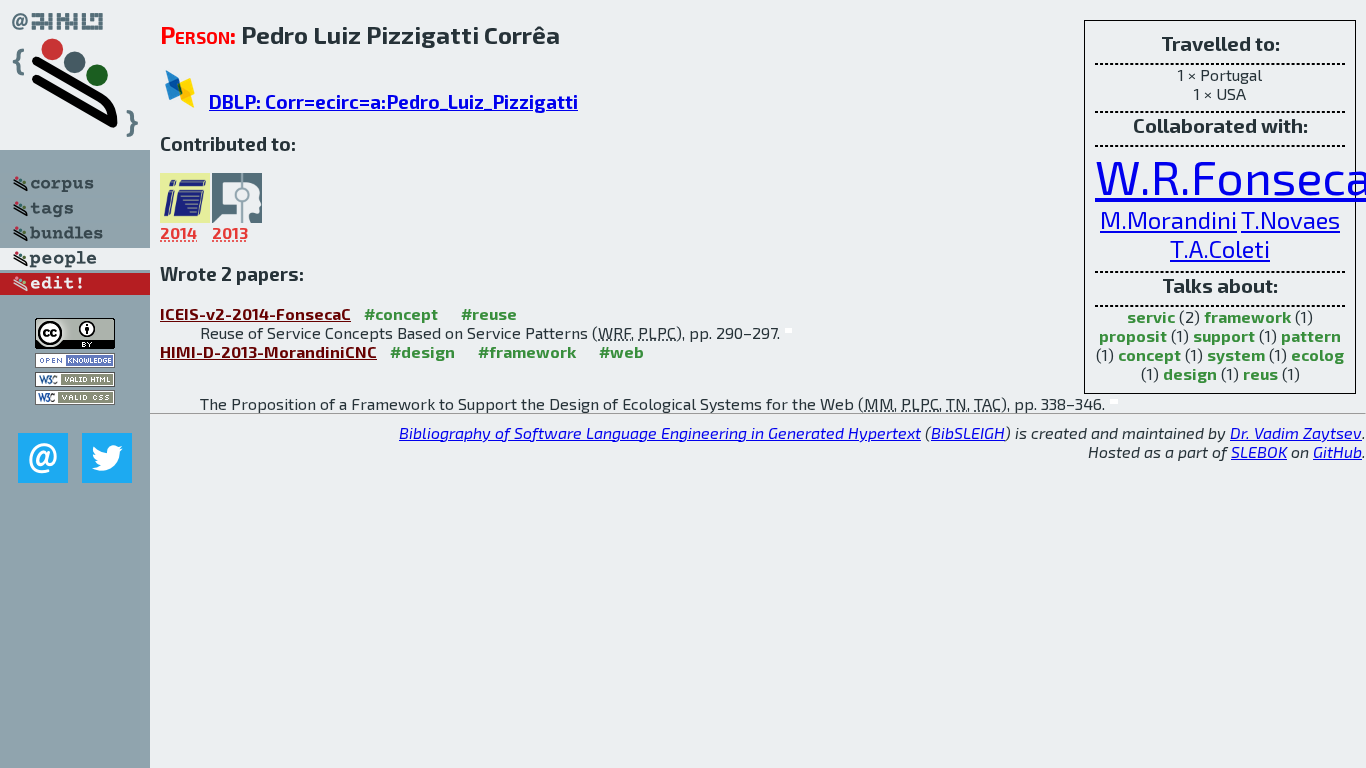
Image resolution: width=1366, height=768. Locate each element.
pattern (1311, 335)
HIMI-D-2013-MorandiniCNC (268, 351)
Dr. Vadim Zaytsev (1296, 432)
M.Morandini (1168, 219)
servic (1151, 316)
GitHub (1337, 451)
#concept (401, 313)
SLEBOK (1259, 451)
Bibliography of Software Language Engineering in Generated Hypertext (660, 432)
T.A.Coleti (1220, 248)
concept (1149, 354)
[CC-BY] (75, 342)
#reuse (489, 313)
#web (621, 351)
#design (422, 351)
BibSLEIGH (968, 432)
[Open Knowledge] (75, 361)
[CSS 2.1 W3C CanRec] (75, 418)
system (1236, 354)
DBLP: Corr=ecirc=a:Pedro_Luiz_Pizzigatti (393, 101)
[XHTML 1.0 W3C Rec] (75, 380)
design (1190, 373)
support (1224, 335)
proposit (1133, 335)
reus (1260, 373)
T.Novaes (1290, 219)
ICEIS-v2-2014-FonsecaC (255, 313)
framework (1247, 316)
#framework (527, 351)
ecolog (1317, 354)
